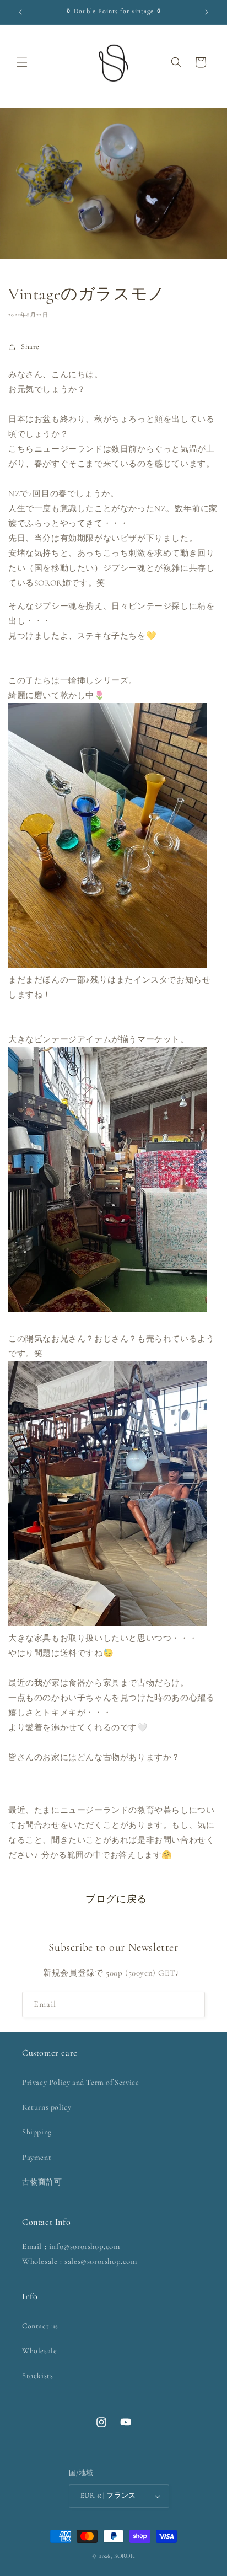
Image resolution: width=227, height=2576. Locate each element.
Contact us (40, 2326)
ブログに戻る (116, 1899)
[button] (22, 62)
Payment (37, 2157)
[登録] (192, 2005)
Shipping (37, 2132)
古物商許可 (42, 2182)
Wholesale (39, 2351)
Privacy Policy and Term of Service (80, 2082)
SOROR (125, 2556)
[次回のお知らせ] (207, 12)
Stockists (37, 2376)
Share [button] (30, 347)
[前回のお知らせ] (20, 12)
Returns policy (47, 2107)
